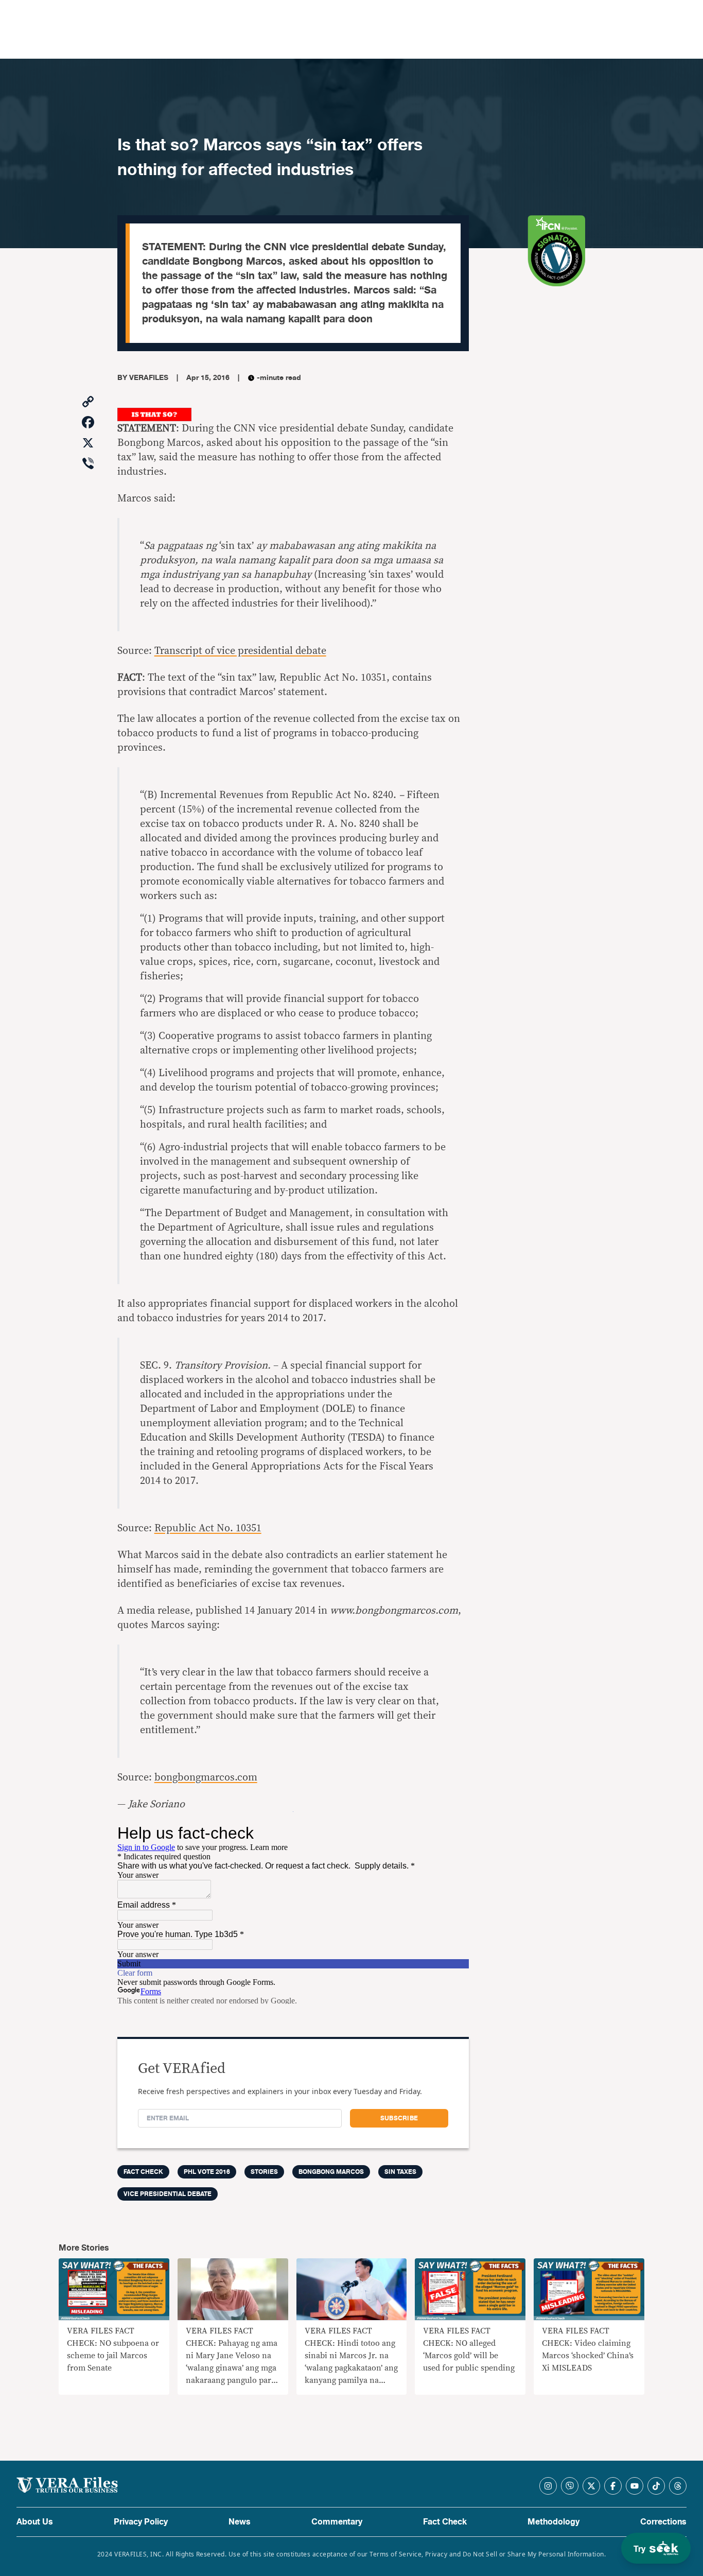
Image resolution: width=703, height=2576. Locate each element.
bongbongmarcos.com (206, 1777)
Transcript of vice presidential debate (240, 651)
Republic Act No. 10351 (208, 1528)
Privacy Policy (141, 2522)
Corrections (663, 2522)
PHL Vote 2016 (207, 2172)
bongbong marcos (331, 2172)
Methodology (553, 2522)
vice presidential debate (168, 2194)
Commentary (337, 2522)
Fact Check (445, 2522)
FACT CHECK (143, 2172)
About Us (35, 2522)
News (240, 2522)
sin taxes (400, 2172)
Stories (264, 2172)
